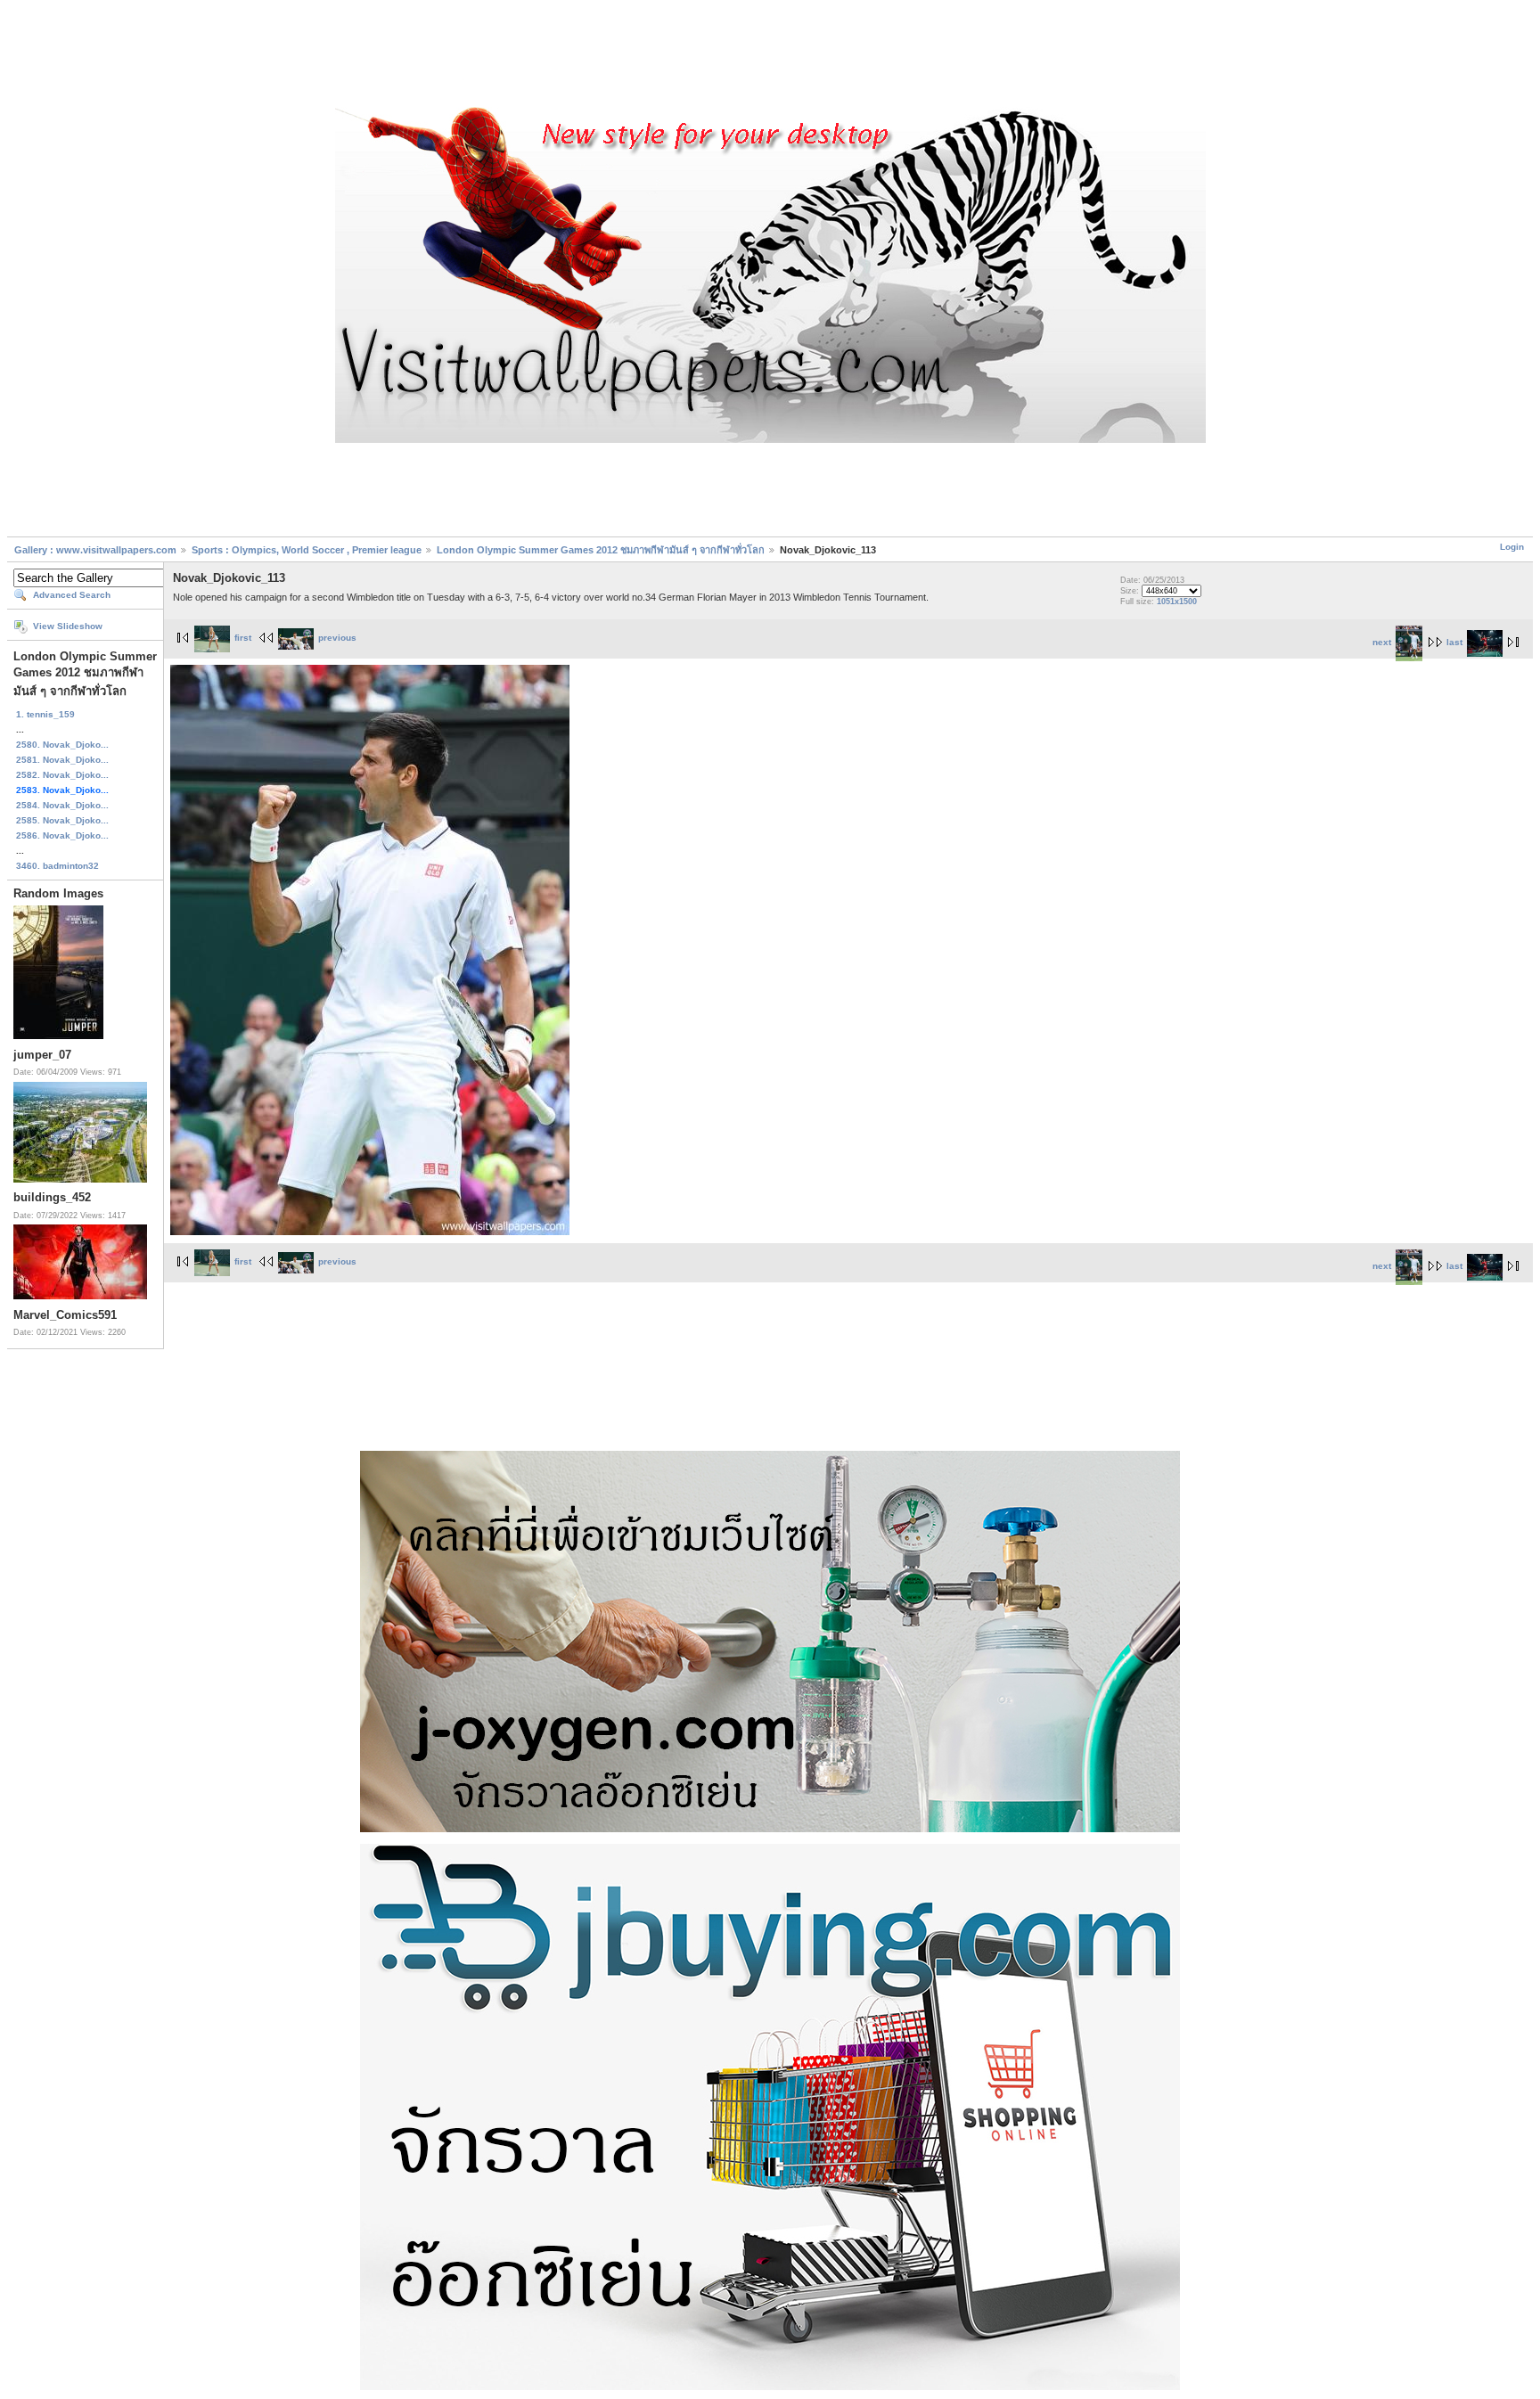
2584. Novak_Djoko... (62, 805)
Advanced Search (72, 595)
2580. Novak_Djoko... (62, 745)
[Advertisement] (770, 56)
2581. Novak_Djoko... (62, 760)
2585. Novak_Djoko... (62, 820)
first (243, 638)
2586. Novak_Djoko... (62, 835)
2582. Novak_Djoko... (62, 775)
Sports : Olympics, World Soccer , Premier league (307, 550)
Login (1512, 547)
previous (337, 638)
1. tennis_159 (45, 714)
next (1382, 642)
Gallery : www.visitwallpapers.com (95, 550)
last (1454, 642)
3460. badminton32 (57, 866)
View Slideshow (68, 626)
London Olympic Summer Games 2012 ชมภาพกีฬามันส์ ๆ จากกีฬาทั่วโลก (601, 550)
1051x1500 (1177, 602)
